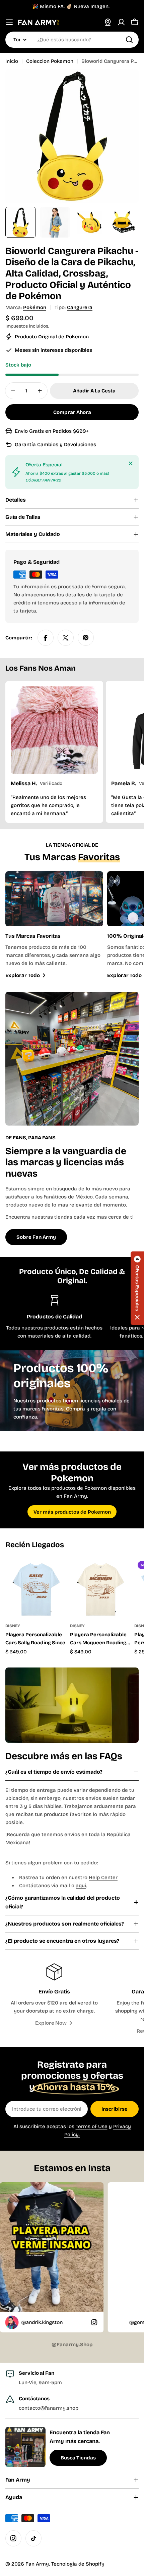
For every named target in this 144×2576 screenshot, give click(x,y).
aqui (81, 1886)
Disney (13, 1626)
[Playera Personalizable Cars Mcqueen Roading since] (100, 1588)
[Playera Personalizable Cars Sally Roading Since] (36, 1588)
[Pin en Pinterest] (86, 638)
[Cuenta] (121, 22)
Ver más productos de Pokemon (72, 1512)
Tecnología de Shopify (78, 2564)
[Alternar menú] (9, 22)
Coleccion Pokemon (50, 61)
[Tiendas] (108, 22)
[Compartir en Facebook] (46, 638)
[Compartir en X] (66, 638)
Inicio (12, 61)
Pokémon (35, 307)
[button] (137, 1288)
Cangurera (80, 307)
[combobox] (72, 40)
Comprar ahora (72, 412)
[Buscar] (129, 40)
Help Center (103, 1877)
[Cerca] (131, 463)
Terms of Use (92, 2126)
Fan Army (37, 2564)
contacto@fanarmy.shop (49, 2408)
